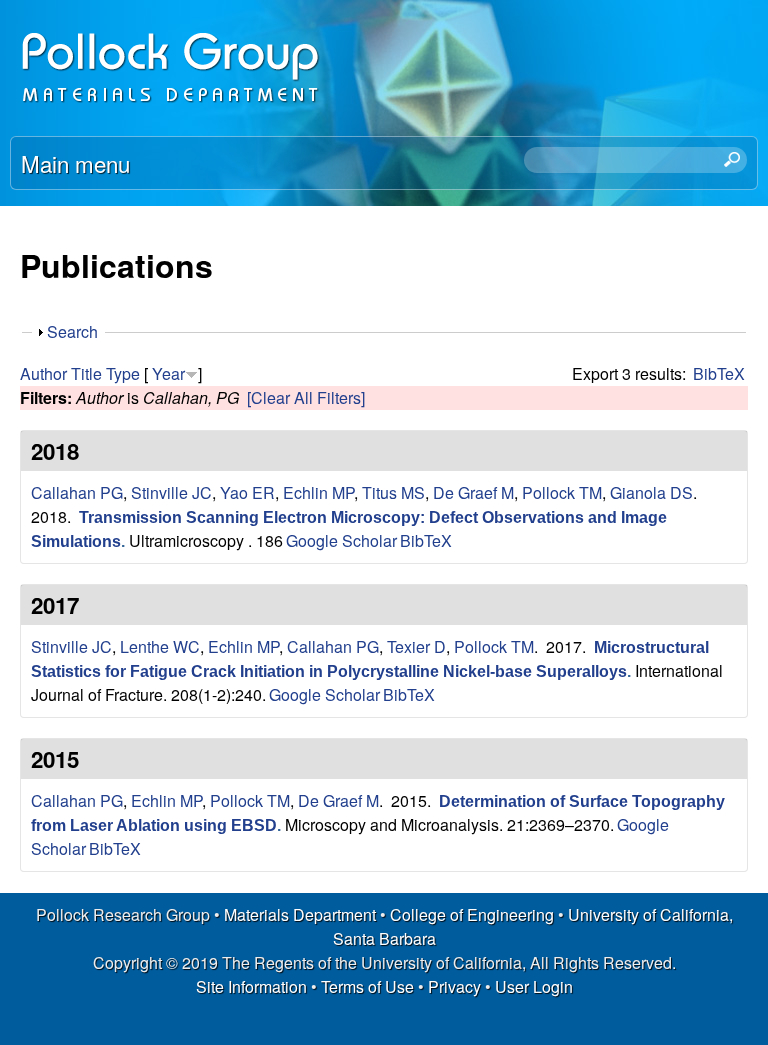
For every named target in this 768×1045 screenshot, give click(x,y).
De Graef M (473, 492)
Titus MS (393, 492)
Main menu (75, 163)
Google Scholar (341, 540)
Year (168, 373)
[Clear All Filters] (306, 397)
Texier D (416, 646)
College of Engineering (472, 914)
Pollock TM (562, 492)
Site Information (251, 986)
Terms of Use (367, 986)
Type (123, 373)
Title (86, 373)
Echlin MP (318, 492)
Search (72, 331)
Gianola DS (651, 492)
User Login (534, 986)
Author (43, 373)
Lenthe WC (160, 646)
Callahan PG (77, 492)
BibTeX (719, 373)
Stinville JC (171, 492)
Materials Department (300, 914)
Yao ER (247, 492)
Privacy (454, 986)
